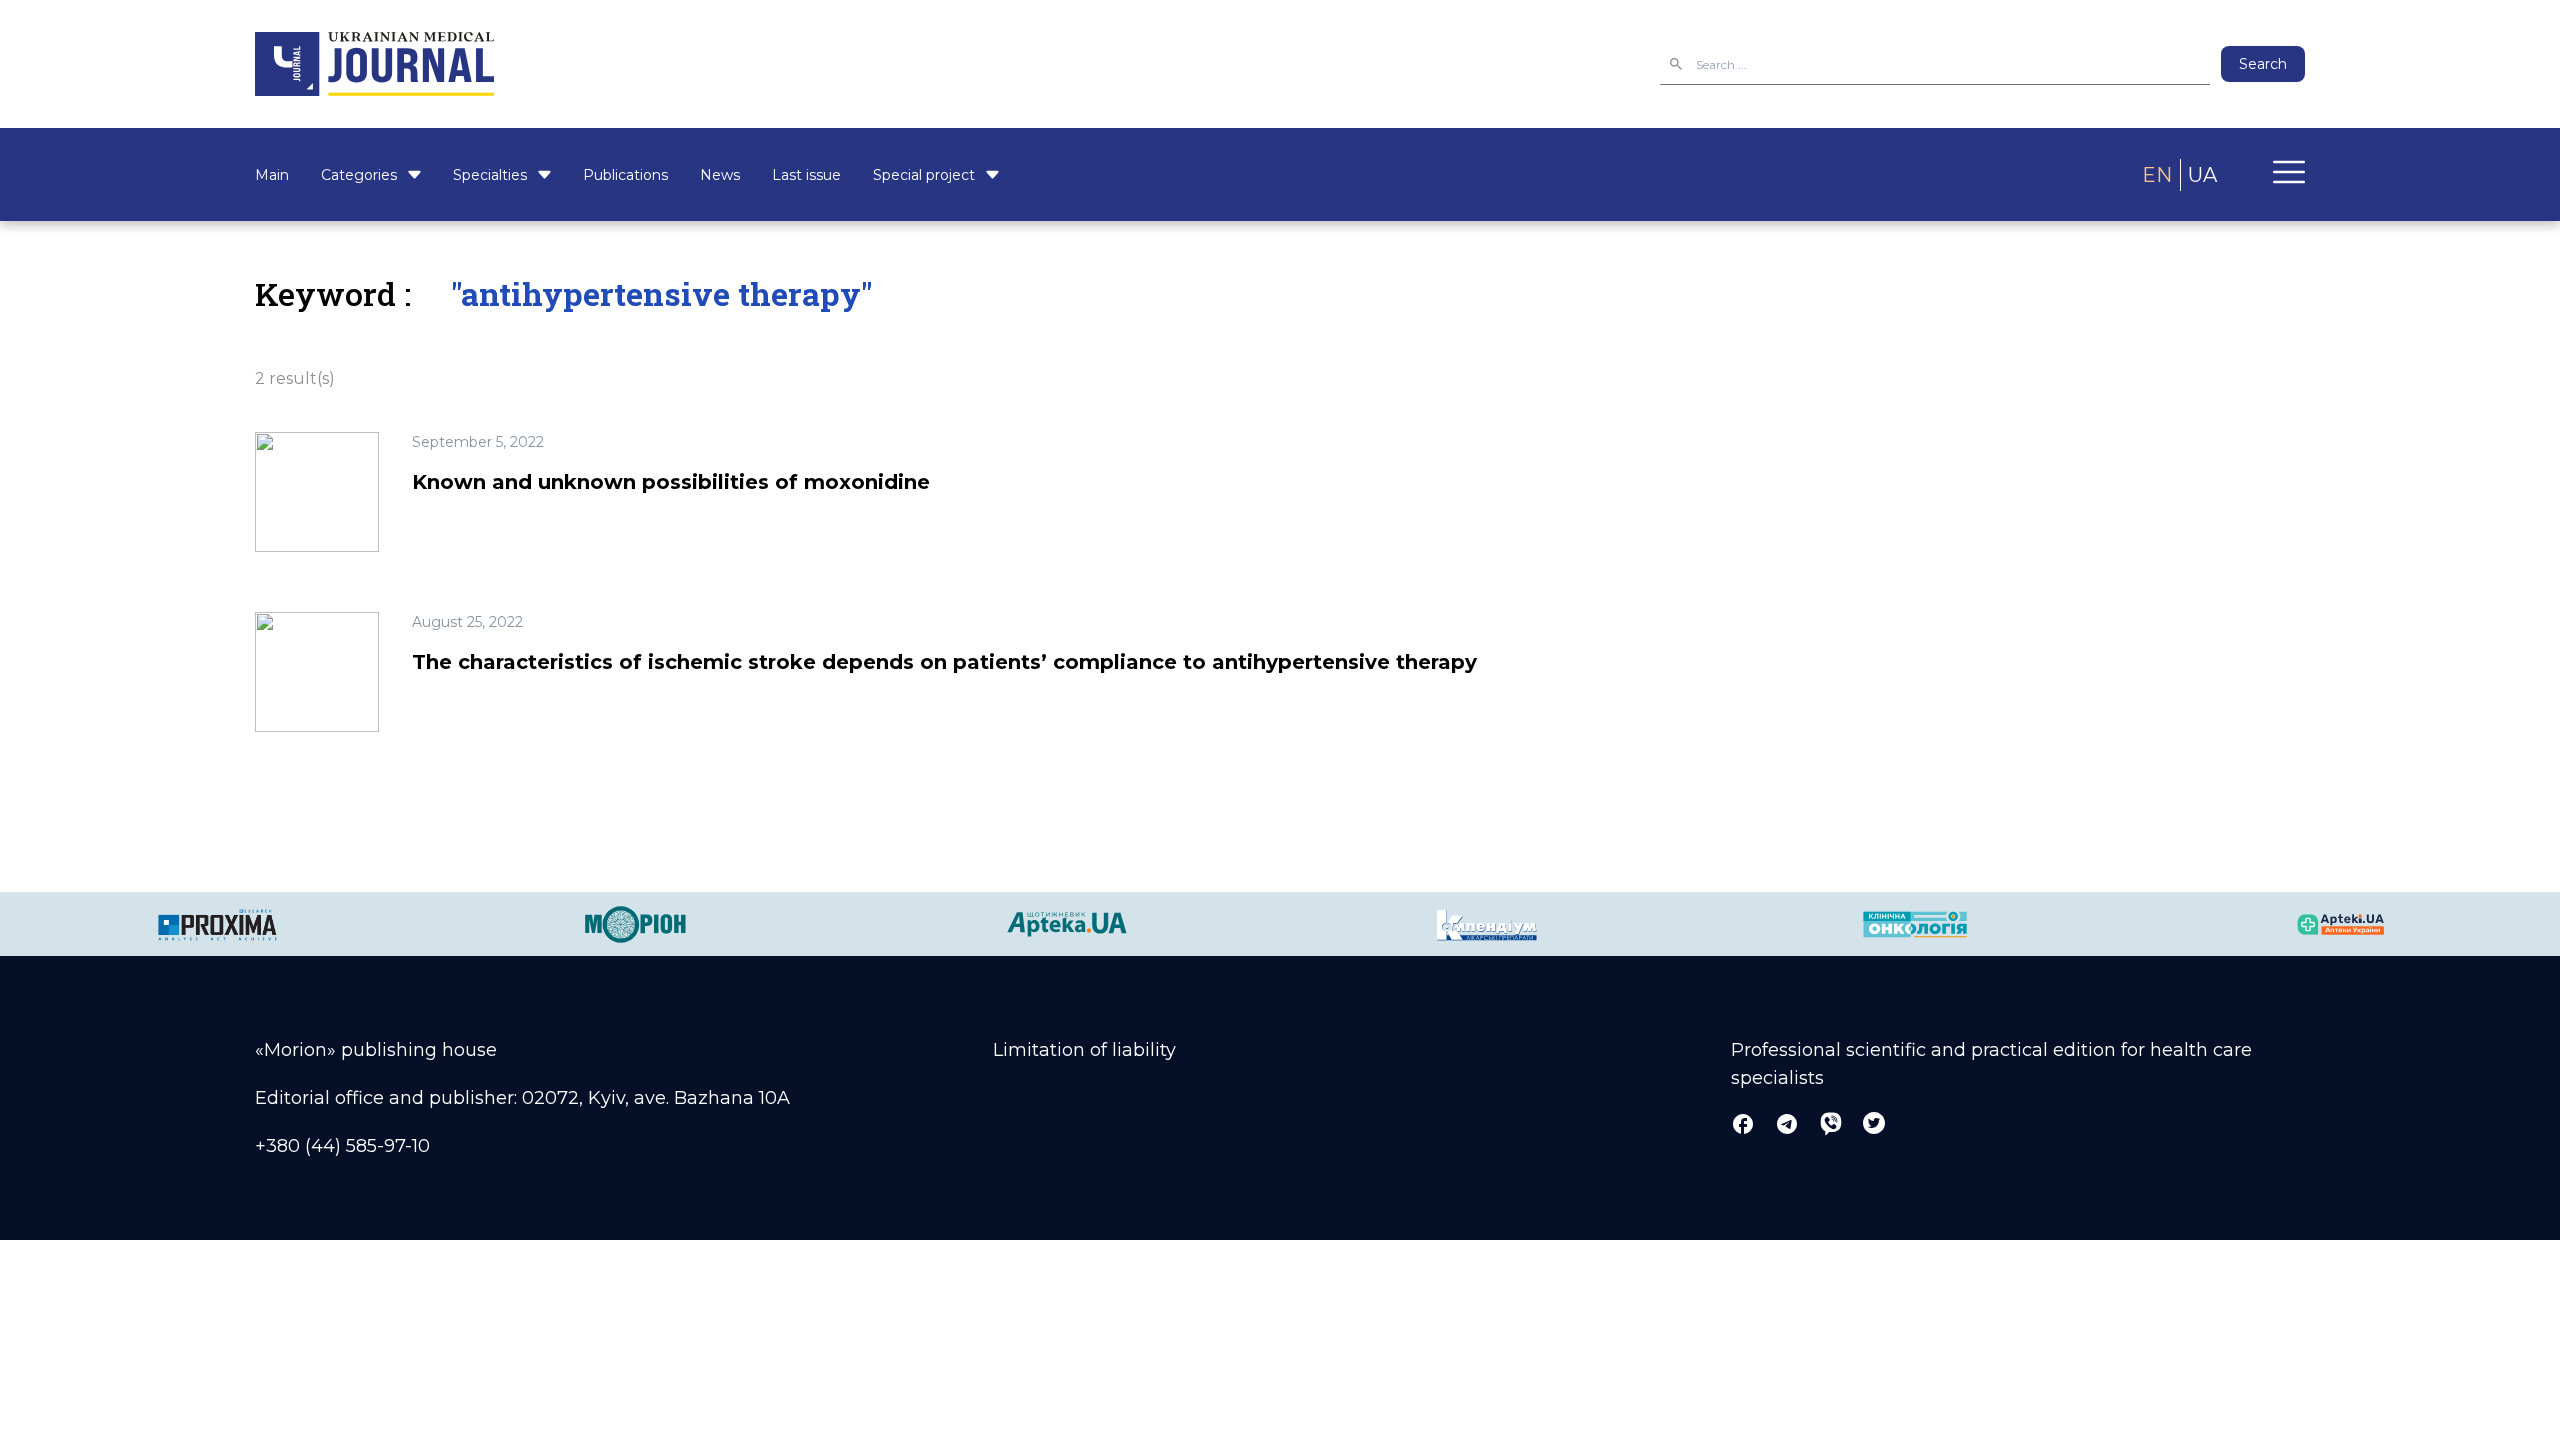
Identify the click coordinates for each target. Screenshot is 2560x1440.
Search (2263, 64)
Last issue (806, 175)
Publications (625, 175)
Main (272, 175)
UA (2202, 175)
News (720, 175)
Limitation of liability (1084, 1050)
